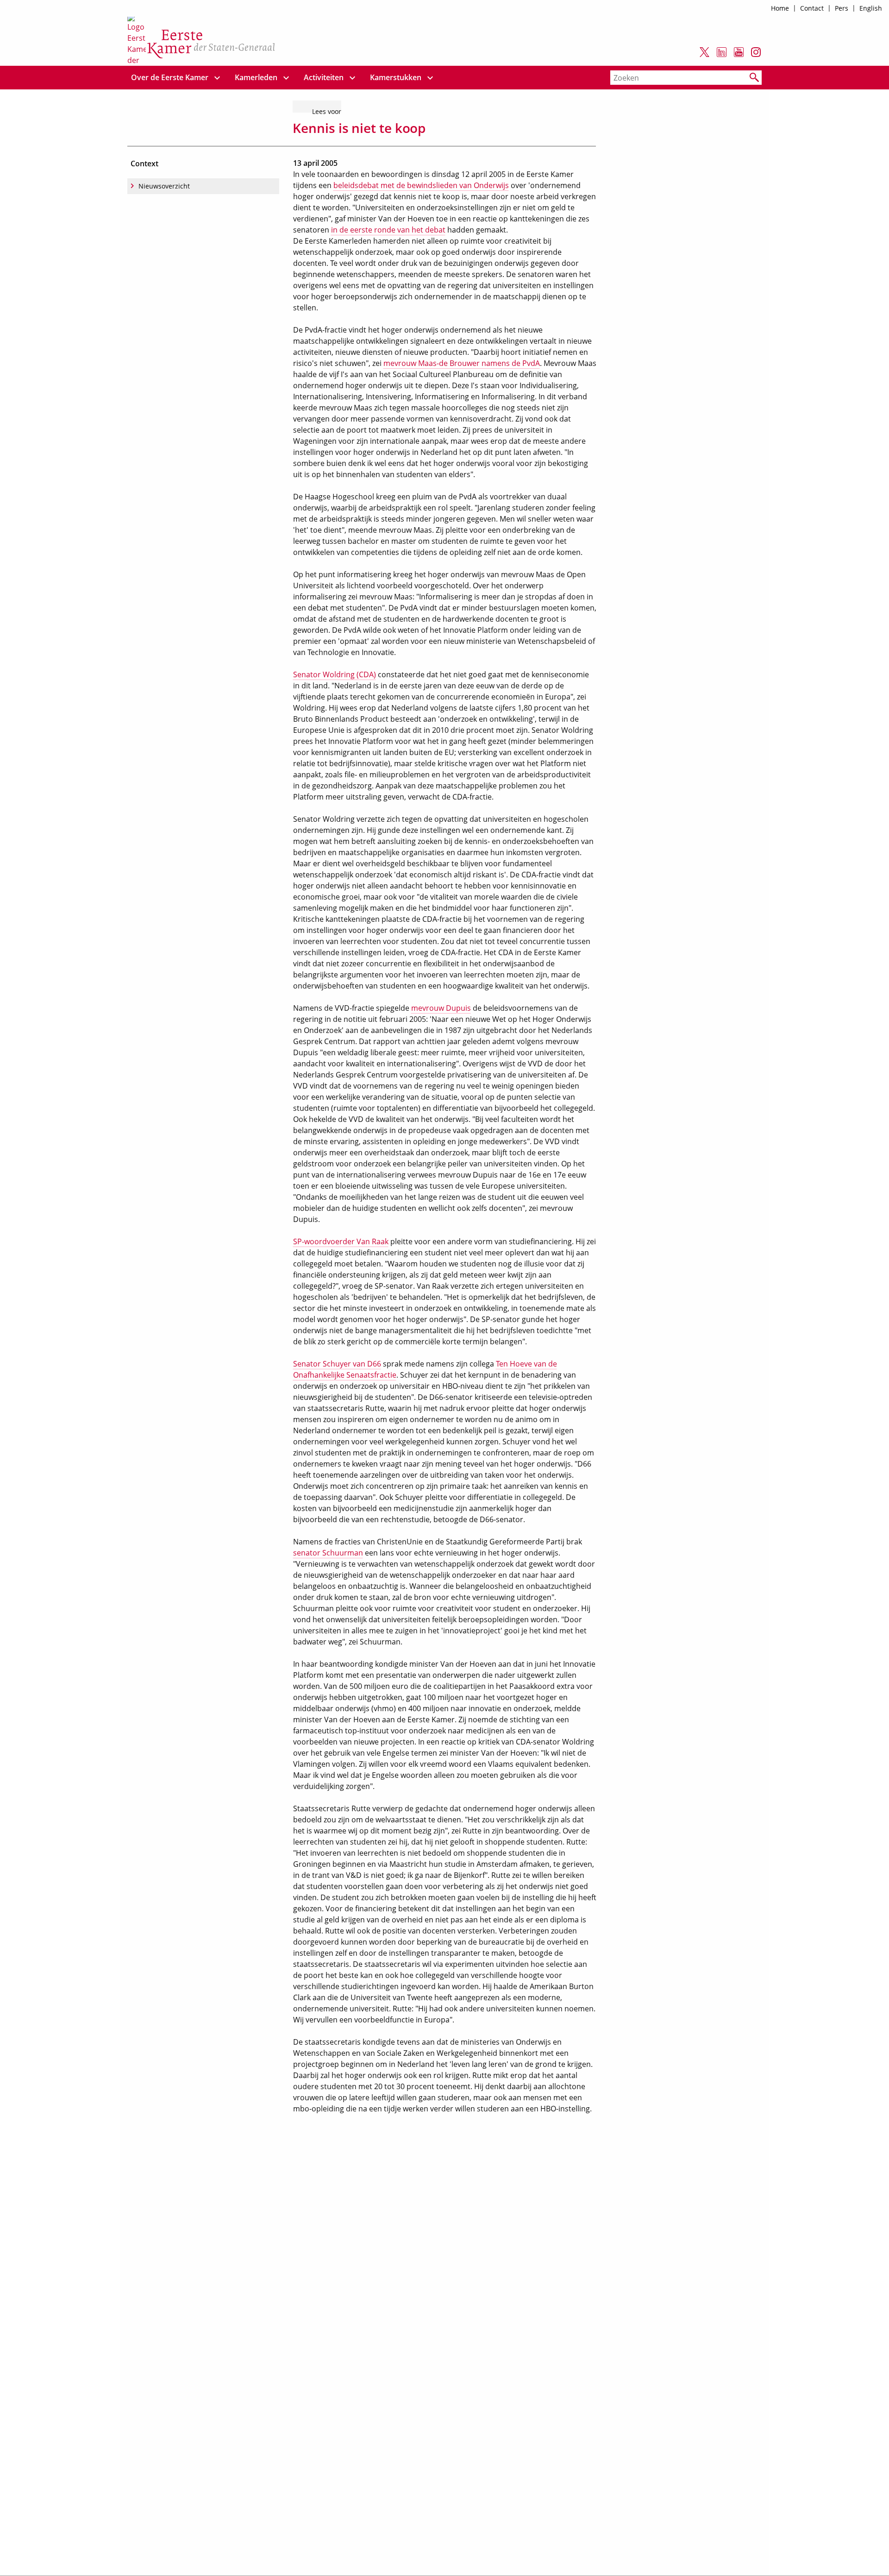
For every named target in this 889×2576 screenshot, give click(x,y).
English (871, 8)
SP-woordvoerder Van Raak (341, 1241)
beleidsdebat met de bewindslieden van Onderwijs (421, 185)
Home (780, 8)
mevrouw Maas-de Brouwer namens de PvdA (462, 363)
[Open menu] (217, 78)
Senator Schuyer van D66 (337, 1364)
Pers (842, 8)
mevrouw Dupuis (441, 1008)
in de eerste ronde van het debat (388, 230)
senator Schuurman (328, 1553)
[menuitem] (170, 78)
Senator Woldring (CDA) (335, 674)
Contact (812, 8)
